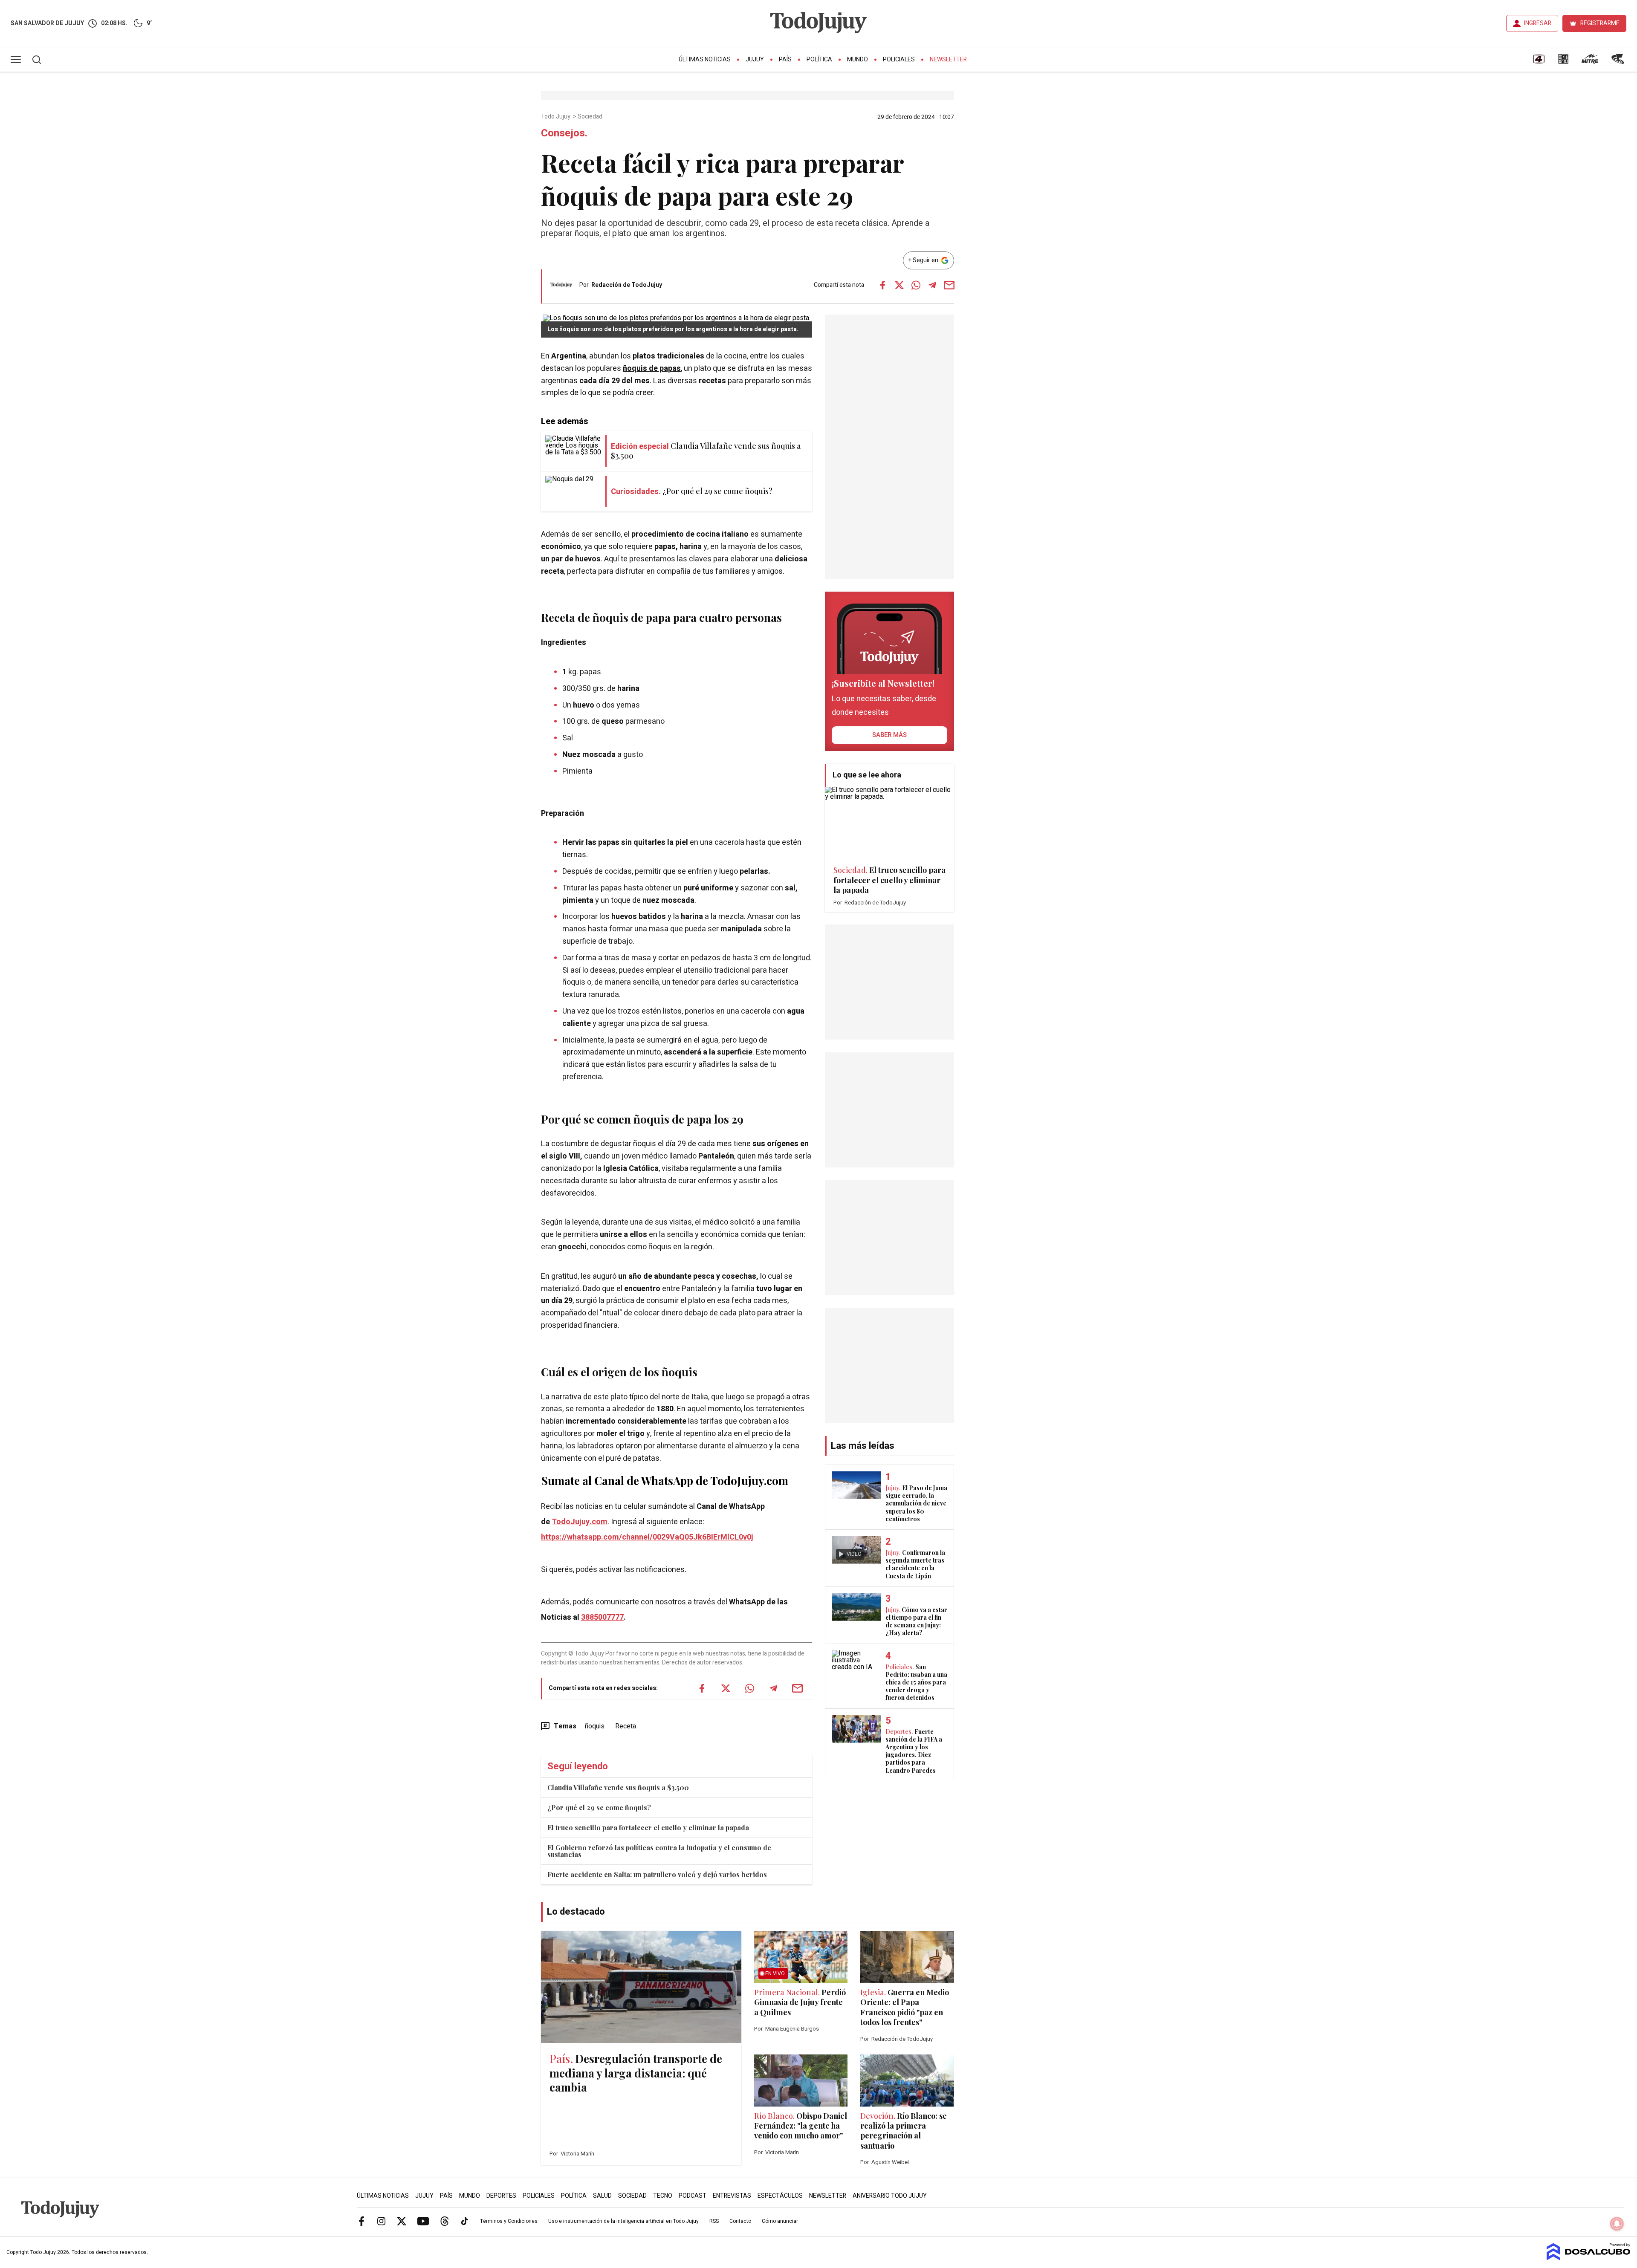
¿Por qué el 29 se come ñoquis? (599, 1807)
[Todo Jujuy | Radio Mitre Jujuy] (1590, 62)
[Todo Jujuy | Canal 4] (1539, 62)
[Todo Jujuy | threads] (445, 2221)
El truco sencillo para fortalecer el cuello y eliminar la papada (648, 1827)
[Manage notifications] (1617, 2224)
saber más (889, 735)
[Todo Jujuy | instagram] (382, 2221)
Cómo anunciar (780, 2221)
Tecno (663, 2196)
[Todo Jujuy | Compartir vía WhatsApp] (916, 285)
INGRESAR (1538, 23)
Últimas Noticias (705, 59)
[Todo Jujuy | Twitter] (402, 2221)
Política (819, 59)
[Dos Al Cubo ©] (1589, 2258)
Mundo (858, 59)
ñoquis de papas (652, 368)
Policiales (899, 59)
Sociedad (591, 117)
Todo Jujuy (556, 117)
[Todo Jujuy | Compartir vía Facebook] (882, 285)
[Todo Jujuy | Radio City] (1563, 62)
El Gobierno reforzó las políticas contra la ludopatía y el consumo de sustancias (659, 1851)
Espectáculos (780, 2196)
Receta (626, 1726)
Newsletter (948, 59)
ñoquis (595, 1726)
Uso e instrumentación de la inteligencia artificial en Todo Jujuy (623, 2221)
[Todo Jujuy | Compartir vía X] (899, 285)
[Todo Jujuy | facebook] (362, 2221)
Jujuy (755, 59)
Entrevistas (732, 2196)
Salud (602, 2196)
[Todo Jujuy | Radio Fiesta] (1619, 62)
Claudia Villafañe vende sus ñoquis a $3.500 (618, 1787)
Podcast (693, 2196)
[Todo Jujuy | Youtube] (423, 2221)
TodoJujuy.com (580, 1522)
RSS (714, 2221)
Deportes (501, 2196)
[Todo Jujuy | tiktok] (465, 2221)
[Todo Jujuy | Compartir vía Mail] (949, 285)
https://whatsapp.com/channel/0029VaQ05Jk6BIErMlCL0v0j (647, 1537)
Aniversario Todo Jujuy (890, 2196)
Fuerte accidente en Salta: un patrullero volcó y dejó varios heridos (657, 1874)
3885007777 (602, 1617)
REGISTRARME (1600, 23)
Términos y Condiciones (509, 2221)
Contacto (740, 2221)
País (785, 59)
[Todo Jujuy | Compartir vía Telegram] (932, 285)
